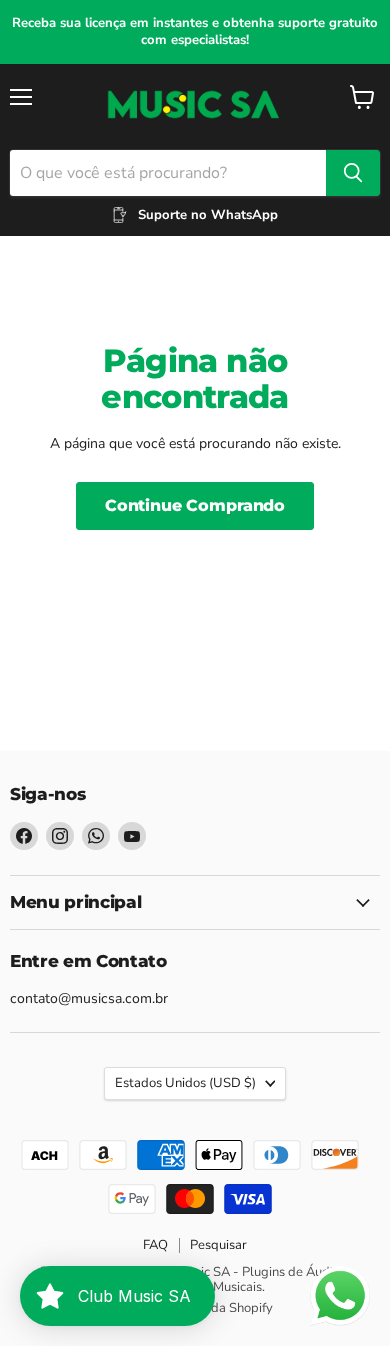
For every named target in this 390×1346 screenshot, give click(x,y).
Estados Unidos (185, 1083)
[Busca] (353, 173)
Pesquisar (218, 1245)
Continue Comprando (195, 505)
